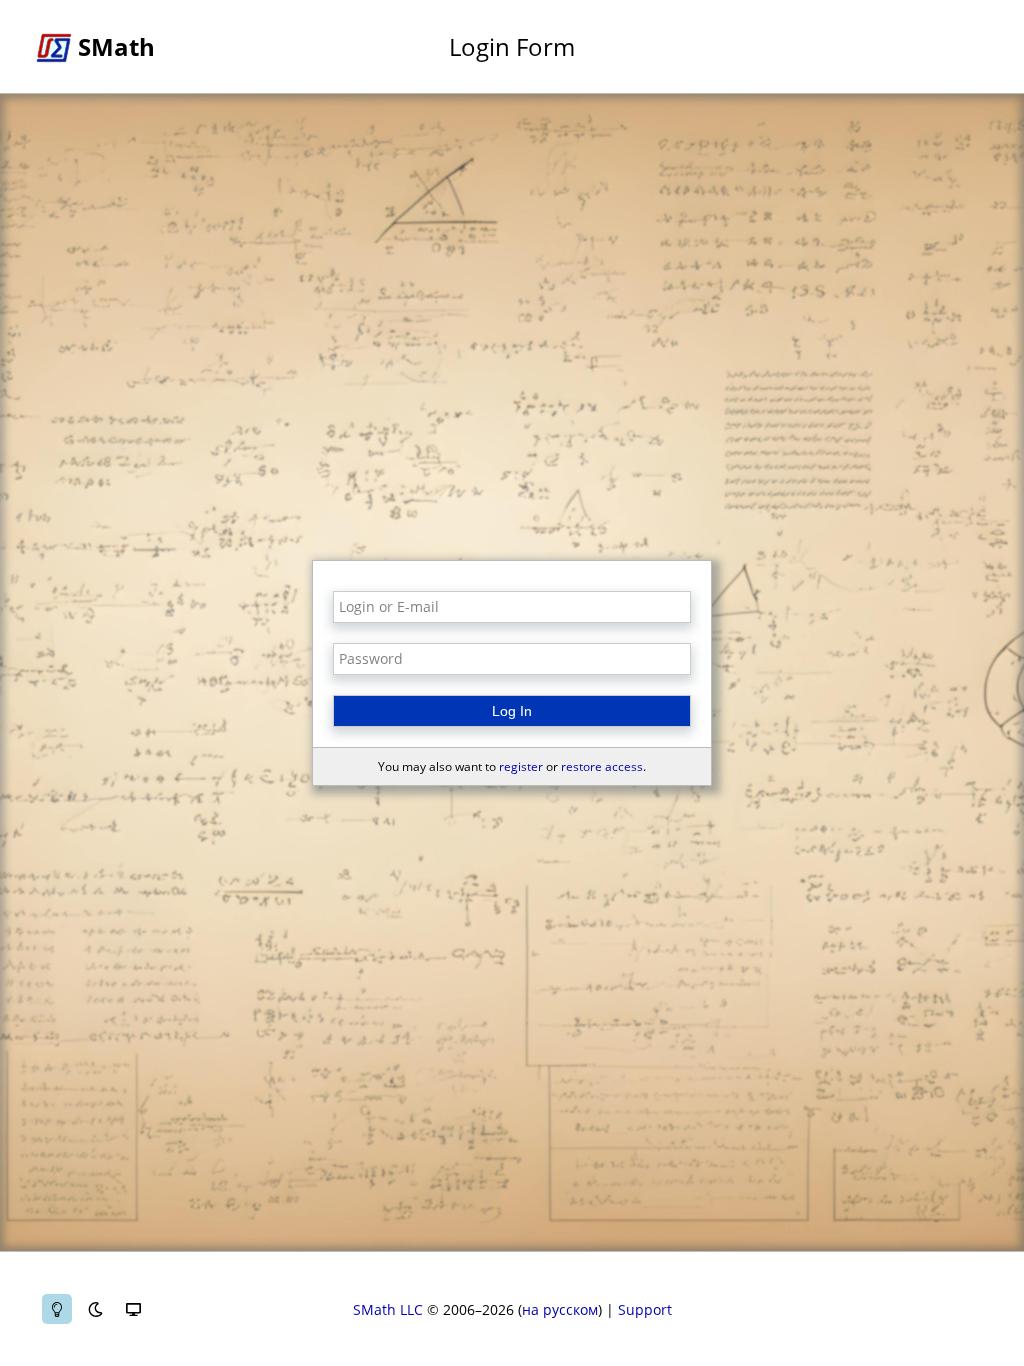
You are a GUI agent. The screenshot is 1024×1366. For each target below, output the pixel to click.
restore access (602, 766)
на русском (560, 1309)
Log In (512, 711)
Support (645, 1309)
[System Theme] (133, 1309)
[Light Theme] (57, 1309)
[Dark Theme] (95, 1309)
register (521, 766)
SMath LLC (388, 1309)
